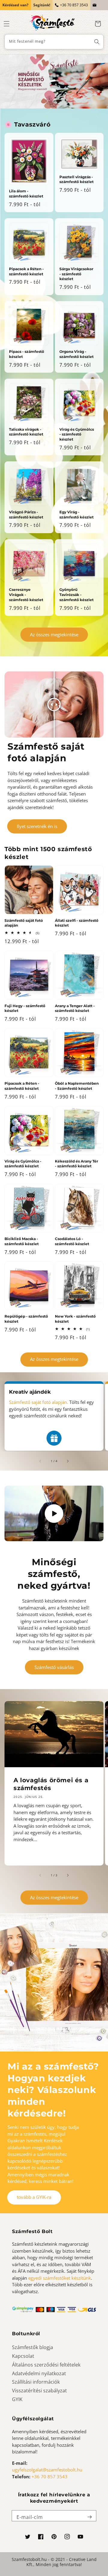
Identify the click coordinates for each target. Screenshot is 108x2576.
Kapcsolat (23, 2356)
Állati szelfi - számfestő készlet (77, 923)
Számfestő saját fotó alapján (24, 923)
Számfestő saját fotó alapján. (39, 1402)
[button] (7, 24)
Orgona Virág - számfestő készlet (76, 354)
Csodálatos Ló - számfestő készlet (72, 1241)
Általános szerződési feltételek (46, 2365)
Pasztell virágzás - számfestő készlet (76, 179)
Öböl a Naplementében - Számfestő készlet (77, 1086)
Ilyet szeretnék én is (37, 826)
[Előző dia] (40, 1461)
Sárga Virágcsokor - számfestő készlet (76, 274)
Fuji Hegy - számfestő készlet (25, 1008)
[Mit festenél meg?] (97, 42)
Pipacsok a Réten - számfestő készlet (26, 271)
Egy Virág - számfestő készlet (76, 515)
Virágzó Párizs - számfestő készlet (26, 515)
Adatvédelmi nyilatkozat (39, 2373)
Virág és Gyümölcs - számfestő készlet (77, 434)
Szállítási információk (36, 2382)
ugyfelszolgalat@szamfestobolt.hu (47, 2470)
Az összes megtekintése (54, 634)
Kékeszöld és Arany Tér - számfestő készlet (76, 1164)
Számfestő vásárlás (54, 1667)
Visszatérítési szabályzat (39, 2391)
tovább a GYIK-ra (34, 2197)
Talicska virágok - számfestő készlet (26, 432)
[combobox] (54, 42)
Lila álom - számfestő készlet (26, 194)
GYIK (17, 2399)
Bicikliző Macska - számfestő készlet (22, 1241)
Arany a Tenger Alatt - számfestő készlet (75, 1008)
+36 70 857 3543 (74, 5)
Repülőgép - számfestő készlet (26, 1319)
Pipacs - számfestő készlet (27, 354)
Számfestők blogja (33, 2347)
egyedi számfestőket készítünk (60, 2278)
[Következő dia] (67, 1461)
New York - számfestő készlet (75, 1319)
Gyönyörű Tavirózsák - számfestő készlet (76, 595)
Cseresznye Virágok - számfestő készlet (26, 595)
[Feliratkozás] (89, 2517)
